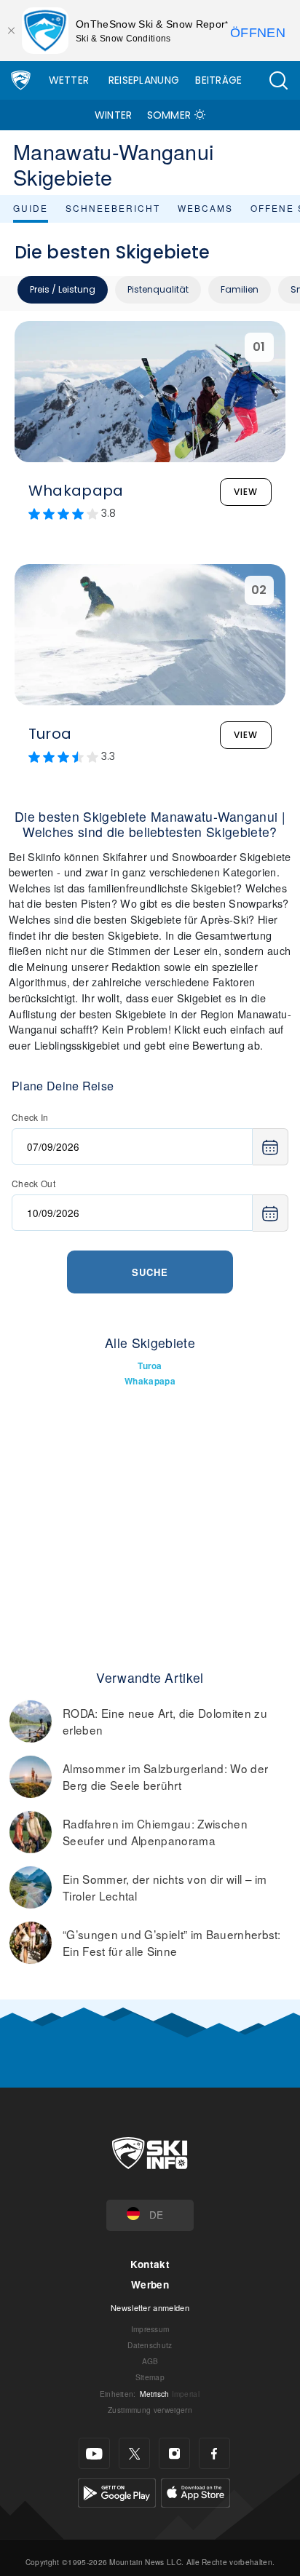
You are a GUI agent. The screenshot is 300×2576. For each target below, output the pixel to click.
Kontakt (150, 2264)
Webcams (205, 208)
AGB (150, 2361)
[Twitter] (134, 2453)
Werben (150, 2284)
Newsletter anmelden (150, 2307)
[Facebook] (214, 2453)
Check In (30, 1117)
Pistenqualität (158, 289)
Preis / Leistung (63, 289)
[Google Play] (117, 2491)
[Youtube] (94, 2453)
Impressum (150, 2329)
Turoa (150, 1366)
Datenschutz (150, 2345)
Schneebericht (113, 208)
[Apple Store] (196, 2491)
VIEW (246, 492)
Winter (114, 115)
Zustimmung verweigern (150, 2410)
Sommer (169, 115)
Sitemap (150, 2377)
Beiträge (219, 80)
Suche (150, 1272)
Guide (31, 208)
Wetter (69, 80)
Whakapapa (150, 1381)
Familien (240, 289)
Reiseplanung (144, 80)
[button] (278, 80)
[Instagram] (174, 2453)
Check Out (33, 1183)
